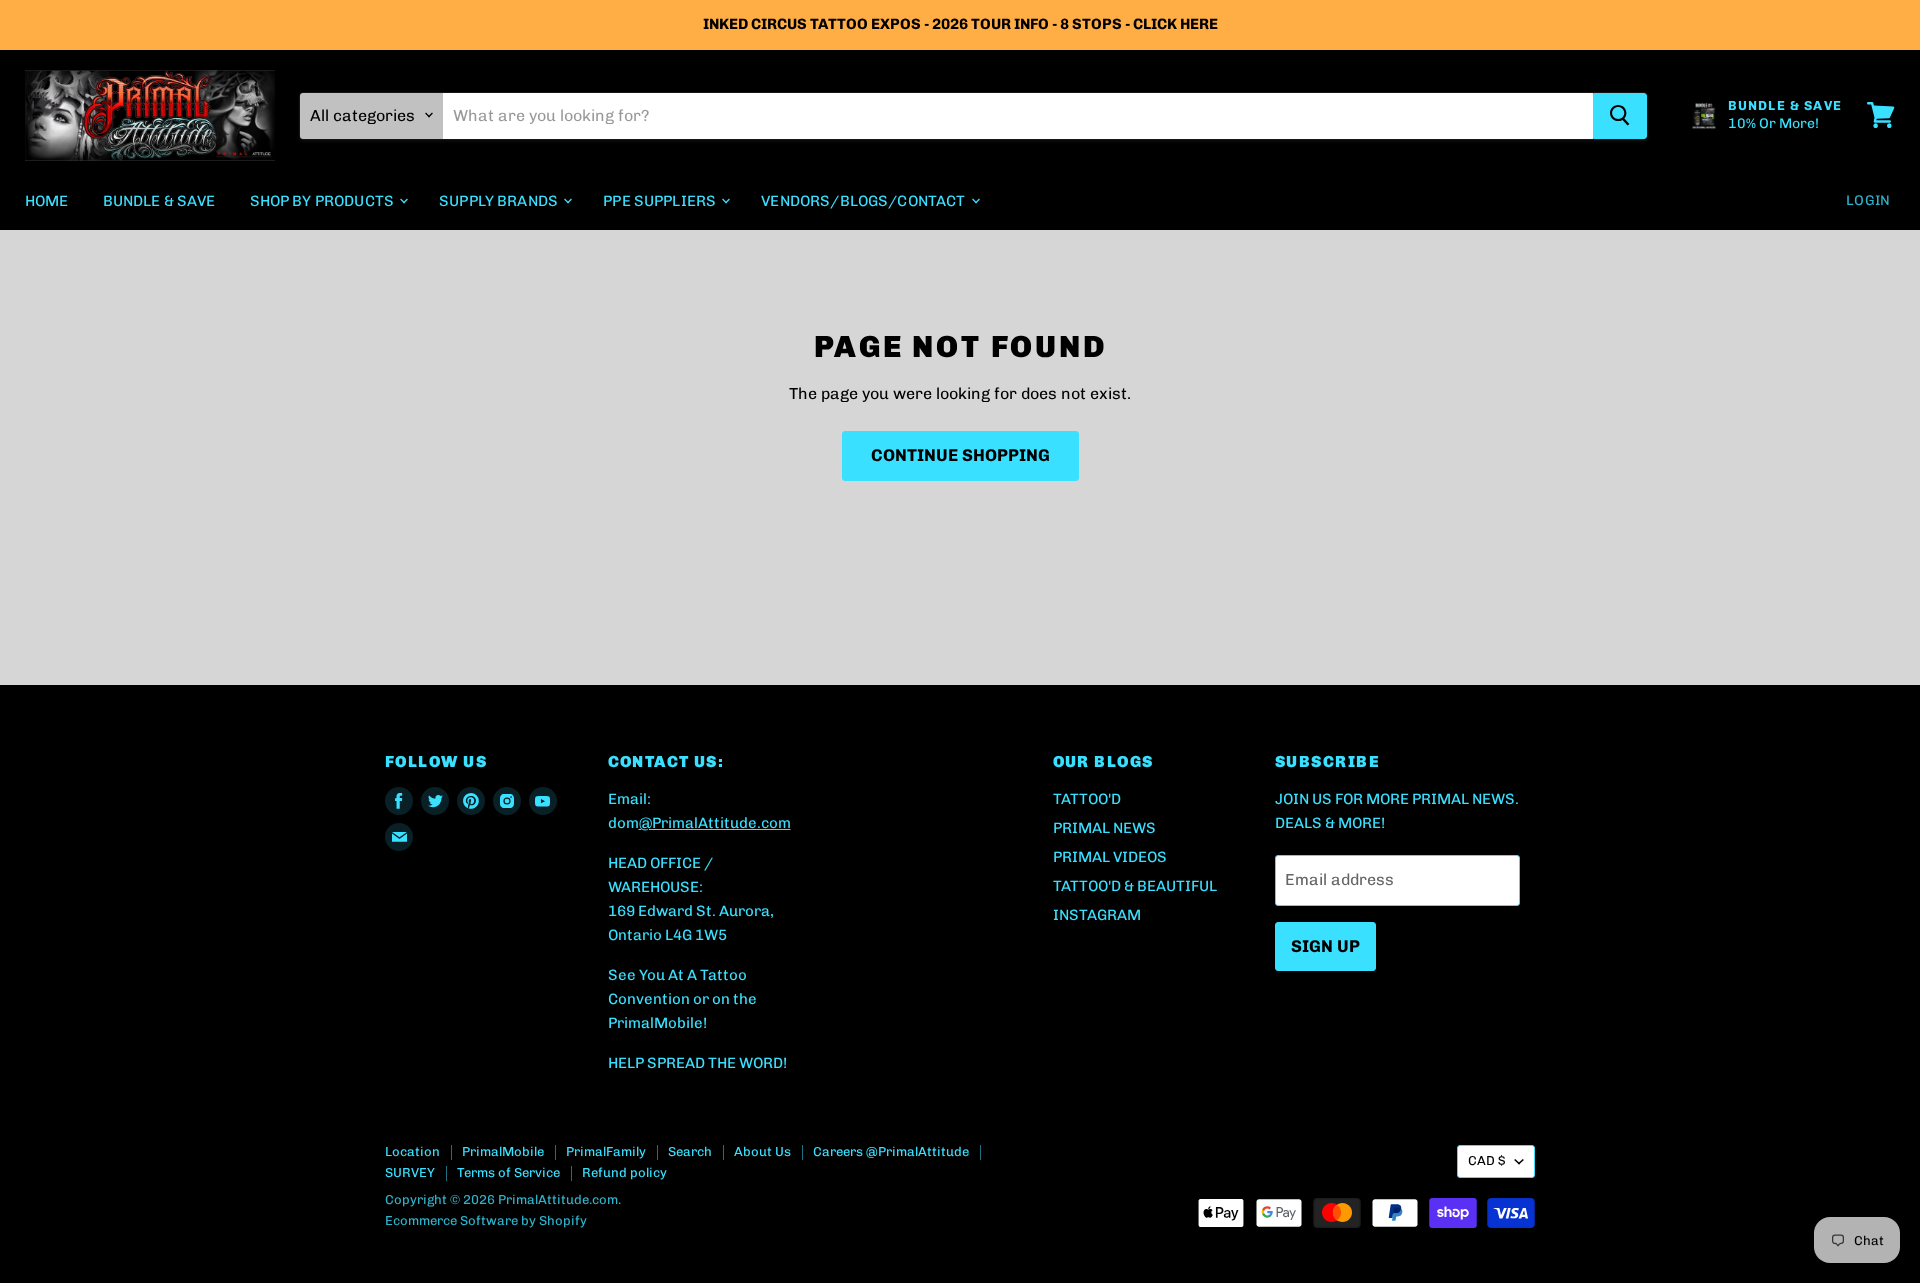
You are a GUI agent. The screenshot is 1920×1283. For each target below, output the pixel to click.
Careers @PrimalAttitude (891, 1151)
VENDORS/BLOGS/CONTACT (864, 200)
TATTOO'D (1087, 799)
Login (1868, 199)
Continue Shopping (960, 455)
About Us (762, 1151)
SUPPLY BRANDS (500, 200)
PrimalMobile (503, 1151)
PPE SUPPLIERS (661, 200)
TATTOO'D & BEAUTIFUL (1135, 886)
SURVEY (410, 1172)
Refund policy (624, 1172)
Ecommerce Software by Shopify (486, 1220)
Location (412, 1151)
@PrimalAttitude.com (715, 823)
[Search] (1620, 115)
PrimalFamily (606, 1151)
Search (690, 1151)
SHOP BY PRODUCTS (324, 200)
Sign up (1325, 946)
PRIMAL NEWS (1104, 828)
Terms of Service (508, 1172)
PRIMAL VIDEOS (1110, 857)
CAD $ (1486, 1160)
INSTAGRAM (1097, 915)
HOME (47, 200)
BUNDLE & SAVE (159, 200)
